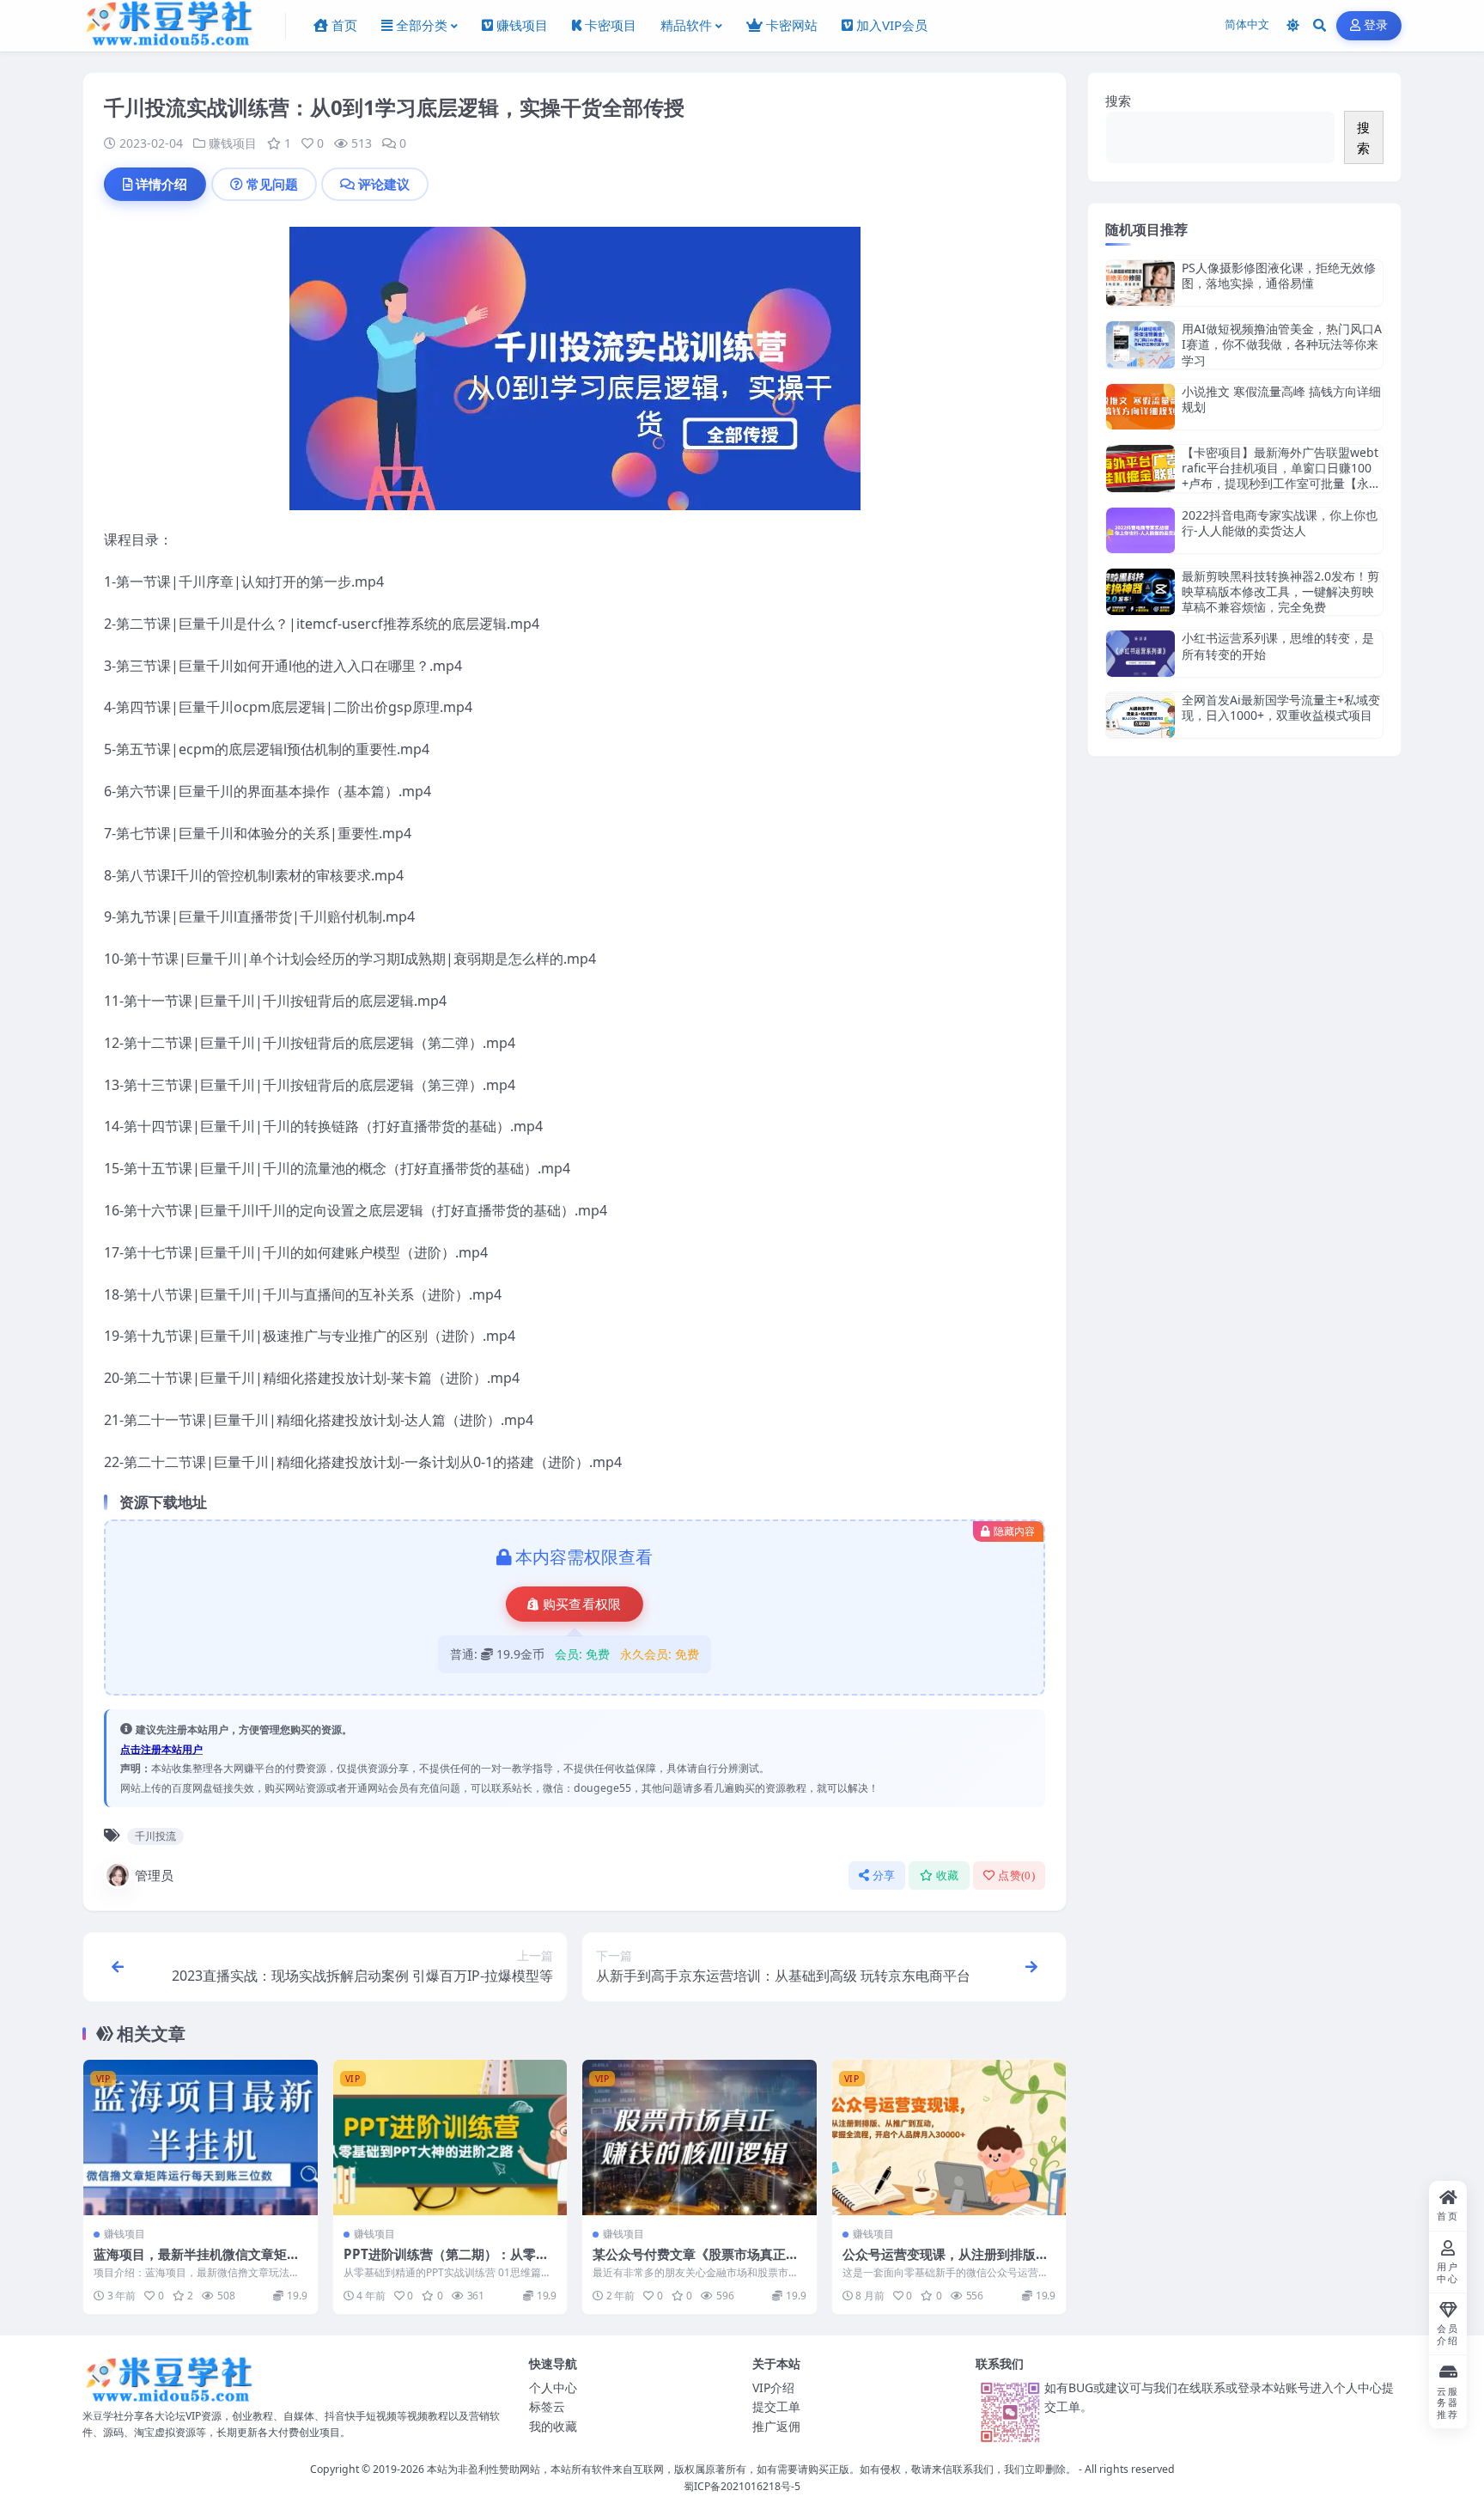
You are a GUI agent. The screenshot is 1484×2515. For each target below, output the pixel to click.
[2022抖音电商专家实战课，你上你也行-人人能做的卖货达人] (1140, 530)
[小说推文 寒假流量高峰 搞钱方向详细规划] (1140, 407)
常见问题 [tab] (272, 184)
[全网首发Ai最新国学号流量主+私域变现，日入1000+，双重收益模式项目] (1140, 715)
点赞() (1016, 1876)
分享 (884, 1876)
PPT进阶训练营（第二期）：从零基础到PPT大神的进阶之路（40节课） (447, 2262)
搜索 (1118, 100)
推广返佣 (776, 2426)
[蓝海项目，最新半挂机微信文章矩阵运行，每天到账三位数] (201, 2138)
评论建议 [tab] (384, 184)
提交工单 (776, 2406)
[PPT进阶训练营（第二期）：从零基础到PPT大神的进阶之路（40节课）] (450, 2138)
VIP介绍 (773, 2387)
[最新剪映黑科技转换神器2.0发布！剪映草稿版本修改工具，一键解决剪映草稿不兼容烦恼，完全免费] (1140, 592)
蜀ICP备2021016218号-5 (742, 2486)
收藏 (948, 1876)
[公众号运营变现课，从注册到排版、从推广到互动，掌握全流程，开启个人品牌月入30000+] (949, 2138)
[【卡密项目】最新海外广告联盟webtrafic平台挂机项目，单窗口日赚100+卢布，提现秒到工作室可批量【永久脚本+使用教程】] (1140, 469)
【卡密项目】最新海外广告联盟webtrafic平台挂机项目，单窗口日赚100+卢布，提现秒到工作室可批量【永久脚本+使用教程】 (1281, 476)
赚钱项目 (233, 143)
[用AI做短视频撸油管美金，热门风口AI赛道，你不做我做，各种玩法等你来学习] (1140, 345)
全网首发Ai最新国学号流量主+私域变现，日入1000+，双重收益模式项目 (1281, 707)
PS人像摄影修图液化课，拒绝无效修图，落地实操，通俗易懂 (1279, 275)
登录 (1376, 25)
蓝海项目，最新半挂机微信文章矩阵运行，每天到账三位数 (197, 2262)
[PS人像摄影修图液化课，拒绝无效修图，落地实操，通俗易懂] (1140, 283)
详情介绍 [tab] (161, 184)
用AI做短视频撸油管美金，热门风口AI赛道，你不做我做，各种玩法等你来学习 (1282, 344)
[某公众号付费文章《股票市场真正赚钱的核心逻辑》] (699, 2138)
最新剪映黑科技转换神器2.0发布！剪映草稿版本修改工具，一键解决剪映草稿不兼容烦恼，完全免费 (1280, 591)
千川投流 (155, 1836)
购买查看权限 (582, 1605)
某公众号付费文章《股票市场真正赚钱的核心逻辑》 (696, 2262)
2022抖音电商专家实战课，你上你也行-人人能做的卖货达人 (1280, 523)
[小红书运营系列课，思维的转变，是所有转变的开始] (1140, 653)
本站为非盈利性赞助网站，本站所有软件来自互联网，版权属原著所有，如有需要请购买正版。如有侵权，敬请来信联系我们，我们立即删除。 (751, 2469)
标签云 (547, 2406)
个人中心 (553, 2387)
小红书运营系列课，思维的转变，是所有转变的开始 (1278, 645)
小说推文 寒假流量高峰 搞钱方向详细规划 (1281, 399)
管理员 (154, 1875)
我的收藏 (553, 2426)
